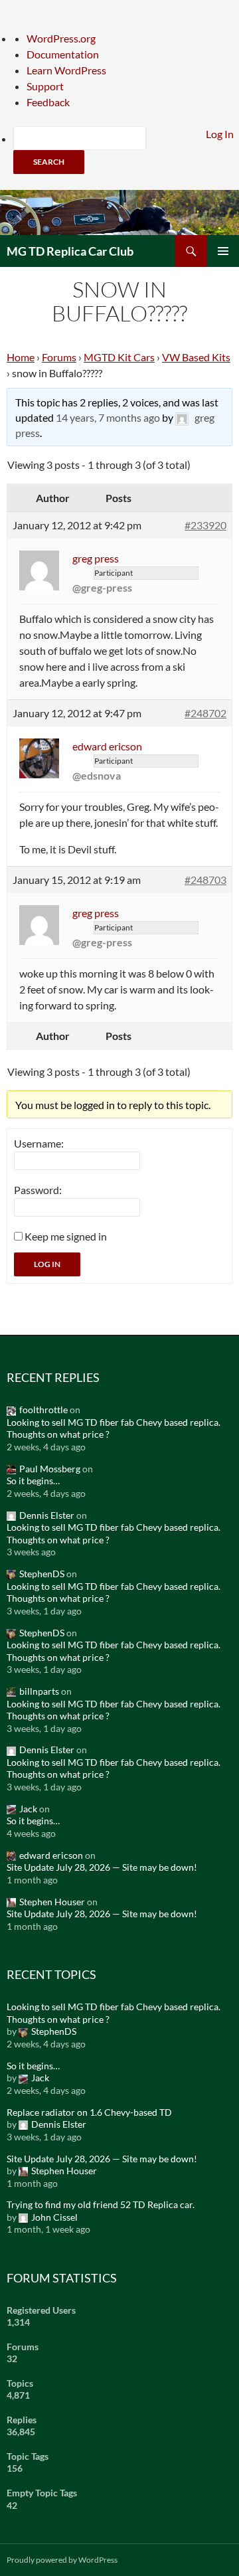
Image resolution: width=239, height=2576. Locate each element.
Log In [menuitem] (220, 134)
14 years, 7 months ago (108, 417)
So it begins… (33, 1481)
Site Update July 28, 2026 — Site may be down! (102, 1867)
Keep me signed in (66, 1236)
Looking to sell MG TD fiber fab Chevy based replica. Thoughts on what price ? (114, 1428)
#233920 (205, 525)
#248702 (205, 713)
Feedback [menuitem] (48, 102)
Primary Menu (223, 251)
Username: (39, 1143)
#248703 (205, 880)
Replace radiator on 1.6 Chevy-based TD (89, 2112)
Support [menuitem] (45, 86)
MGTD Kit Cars (119, 357)
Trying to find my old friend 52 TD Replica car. (101, 2204)
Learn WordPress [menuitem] (66, 70)
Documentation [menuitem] (63, 54)
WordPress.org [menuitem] (61, 38)
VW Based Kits (196, 357)
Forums (59, 357)
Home (21, 357)
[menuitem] (126, 150)
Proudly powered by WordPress (62, 2560)
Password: (38, 1190)
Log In (47, 1264)
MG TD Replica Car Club (70, 251)
